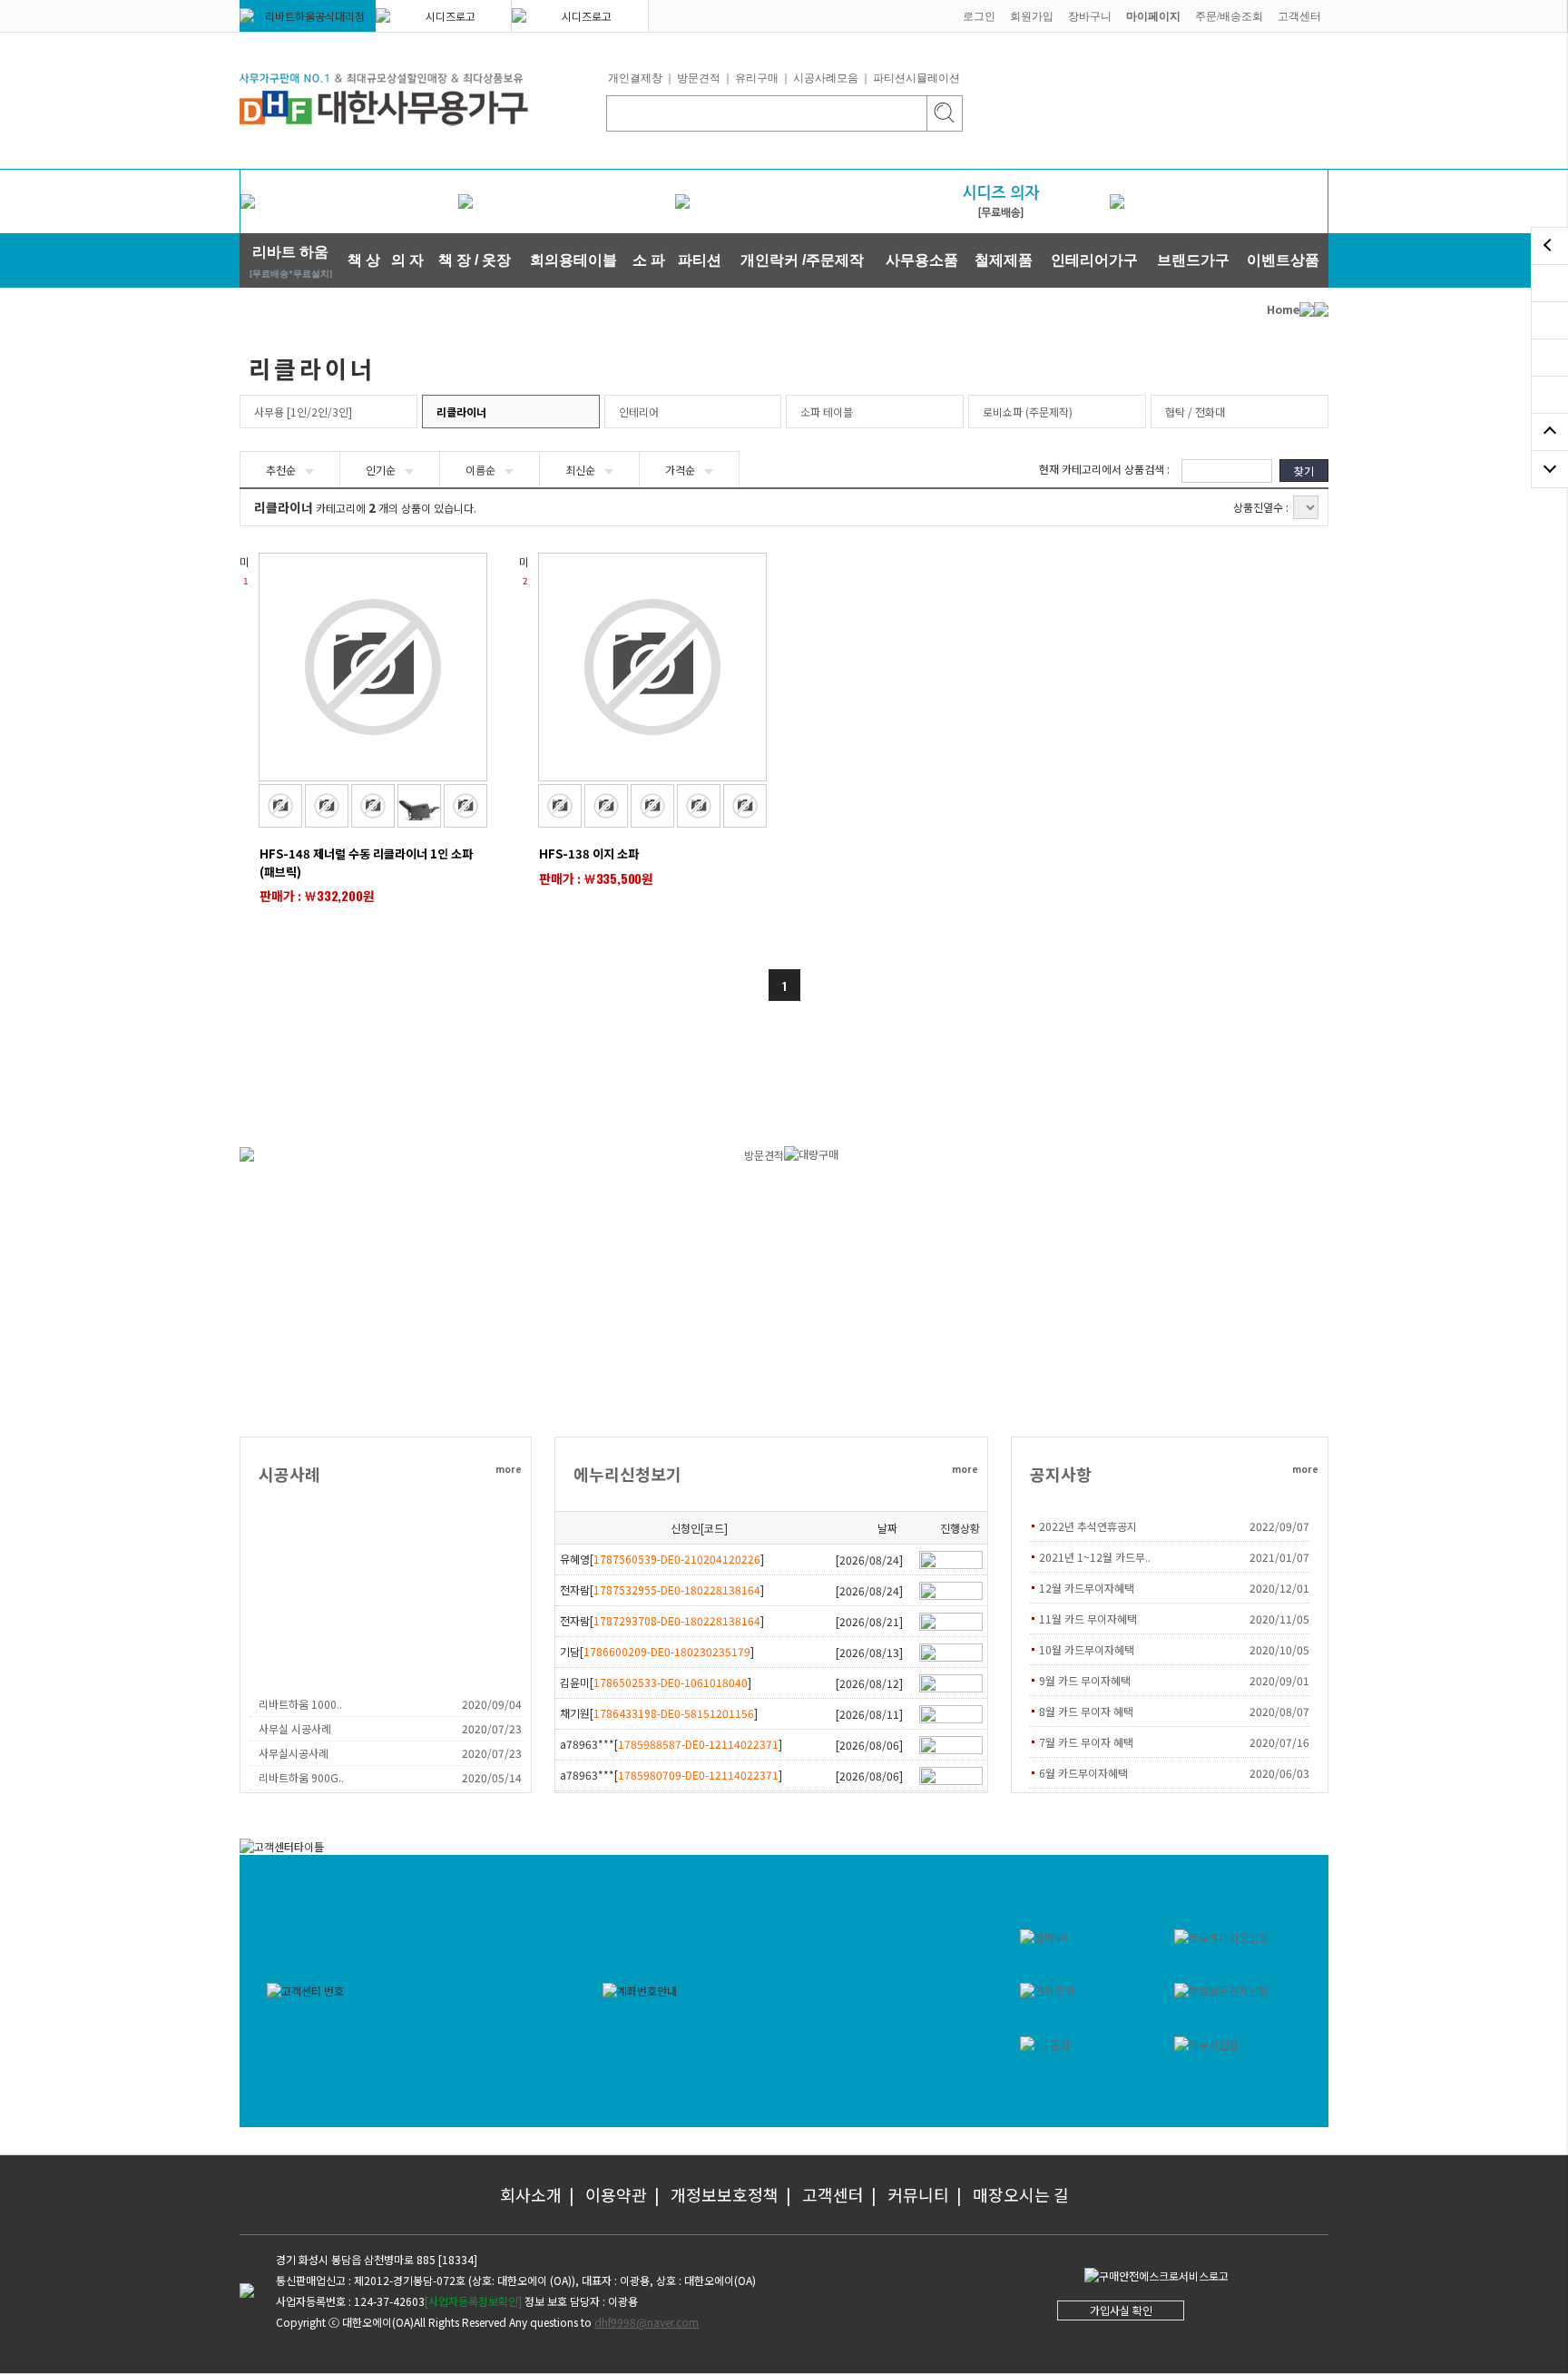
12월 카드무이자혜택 (1087, 1588)
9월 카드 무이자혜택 (1085, 1680)
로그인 (979, 16)
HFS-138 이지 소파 (589, 853)
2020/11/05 (1279, 1619)
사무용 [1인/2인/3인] (303, 412)
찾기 (1304, 471)
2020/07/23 (492, 1728)
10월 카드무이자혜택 (1087, 1649)
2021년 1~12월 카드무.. (1095, 1557)
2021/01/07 (1279, 1557)
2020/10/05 (1279, 1649)
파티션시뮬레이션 (916, 78)
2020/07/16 (1279, 1742)
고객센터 (1299, 16)
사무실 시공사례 (295, 1728)
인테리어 (639, 412)
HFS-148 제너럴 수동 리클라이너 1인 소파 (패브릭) (366, 863)
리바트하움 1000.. (300, 1704)
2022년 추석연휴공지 (1088, 1526)
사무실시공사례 (294, 1753)
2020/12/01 (1279, 1588)
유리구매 (757, 78)
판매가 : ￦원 (317, 895)
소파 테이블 (827, 412)
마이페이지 (1153, 16)
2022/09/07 (1279, 1526)
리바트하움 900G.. (301, 1777)
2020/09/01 (1279, 1680)
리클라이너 (461, 412)
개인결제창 (635, 78)
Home (1283, 309)
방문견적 (699, 78)
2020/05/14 (492, 1777)
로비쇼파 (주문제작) (1028, 412)
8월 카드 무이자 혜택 (1086, 1711)
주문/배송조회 (1229, 16)
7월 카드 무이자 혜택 (1086, 1742)
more (509, 1469)
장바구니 (1090, 16)
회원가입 (1032, 16)
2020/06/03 (1279, 1773)
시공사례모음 (826, 78)
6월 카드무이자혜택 (1083, 1773)
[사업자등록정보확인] (473, 2301)
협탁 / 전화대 (1195, 412)
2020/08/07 (1279, 1711)
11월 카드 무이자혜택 (1088, 1619)
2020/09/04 (492, 1704)
